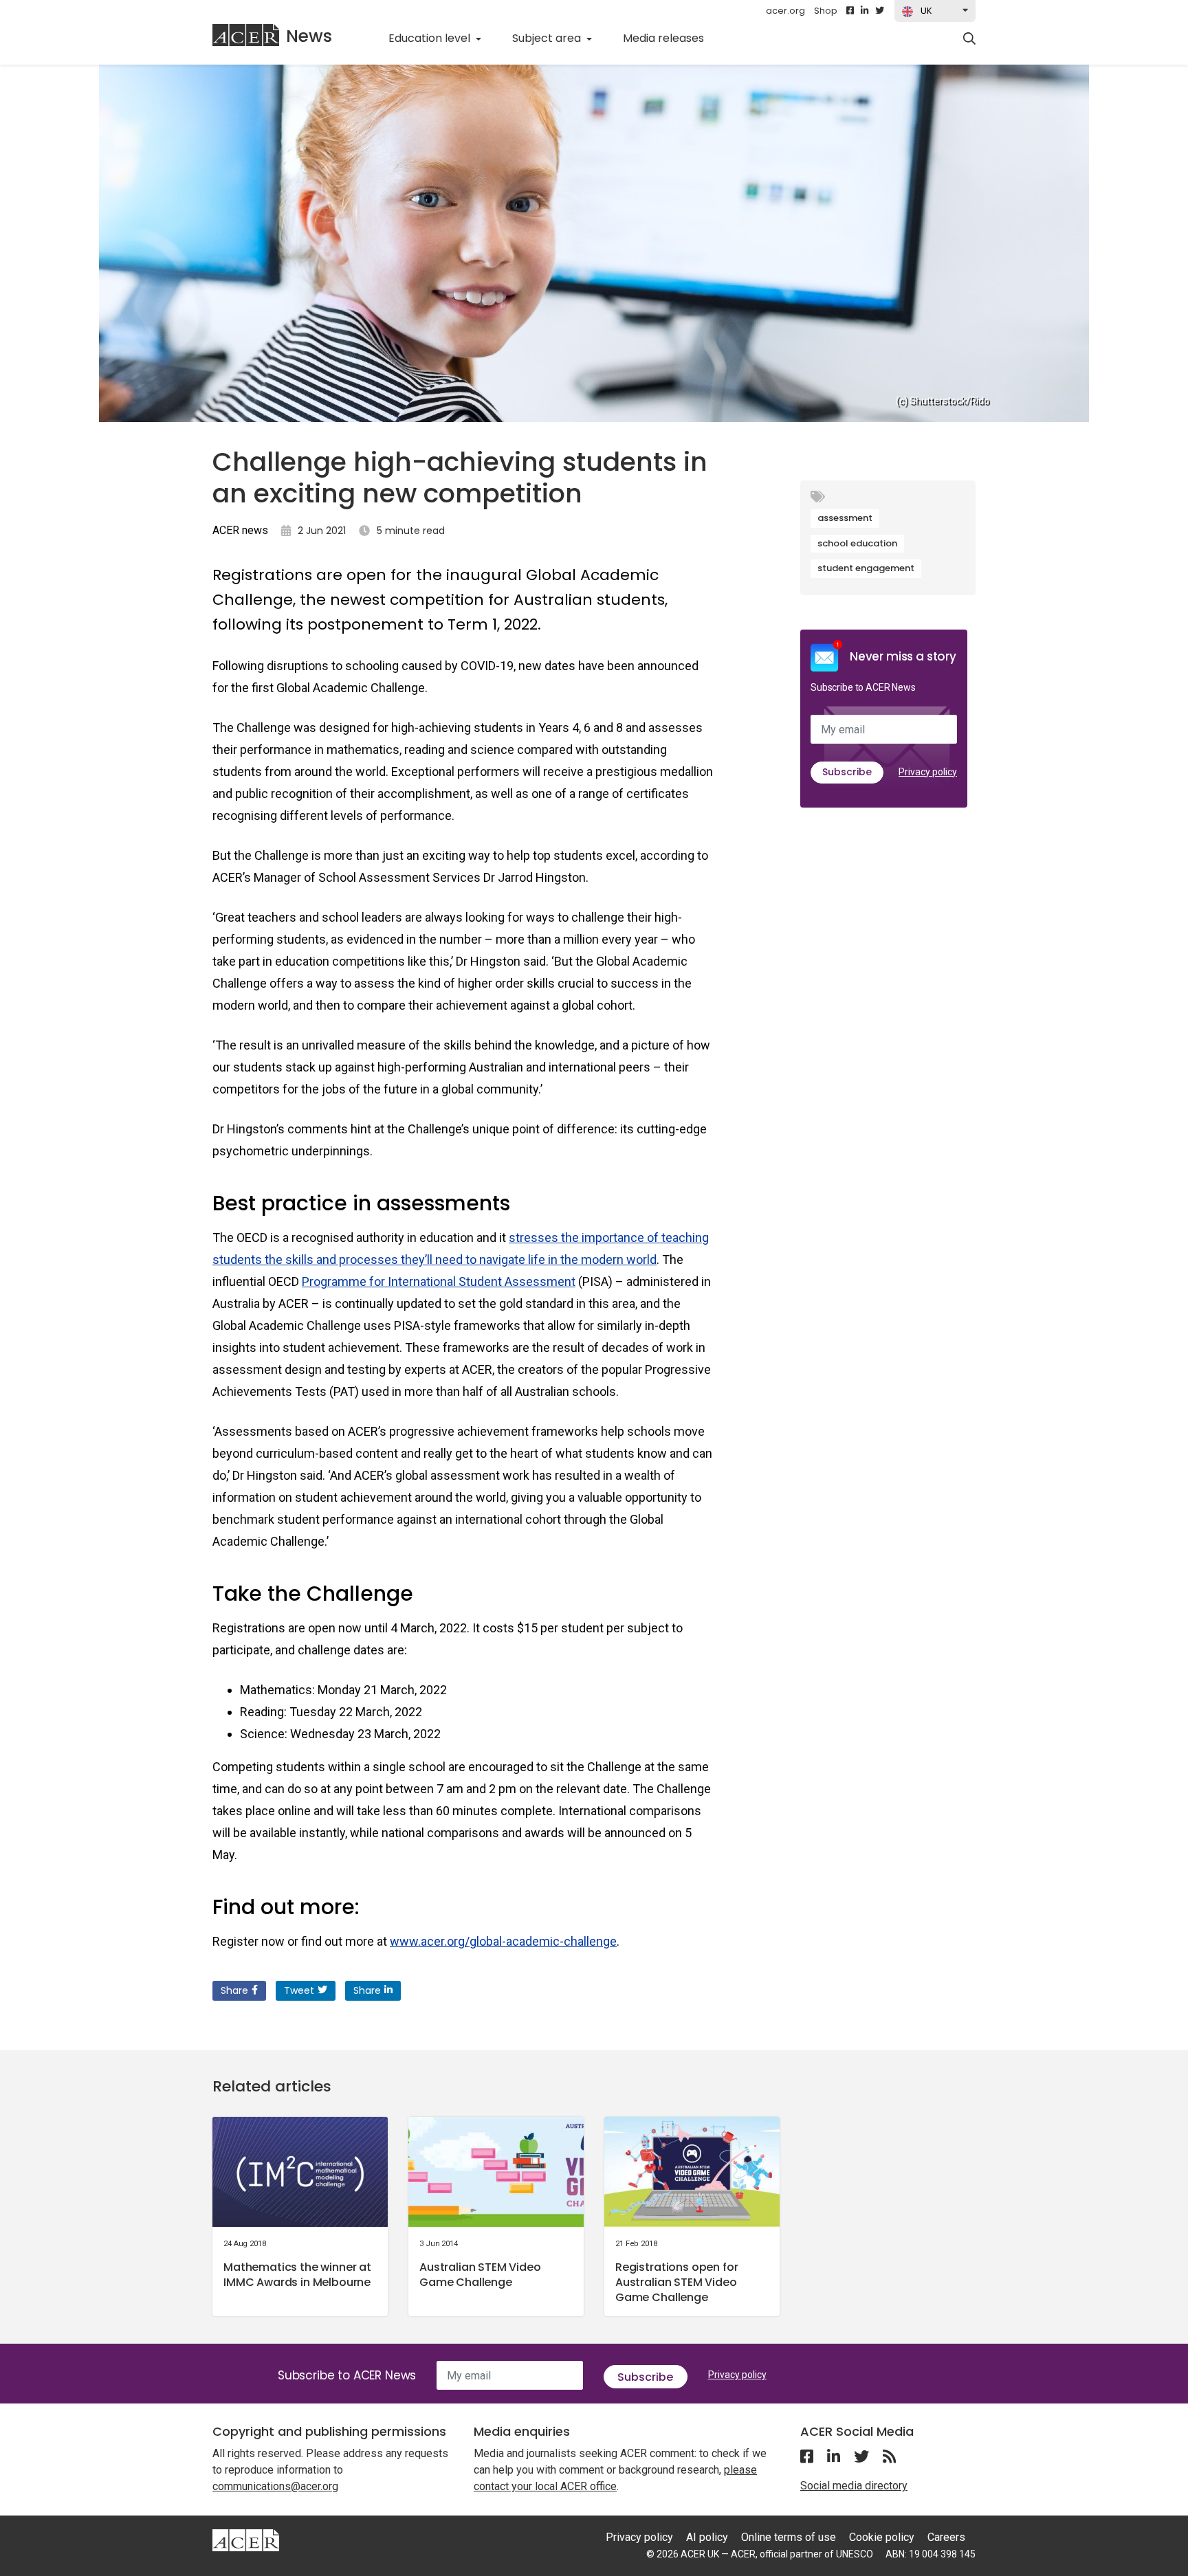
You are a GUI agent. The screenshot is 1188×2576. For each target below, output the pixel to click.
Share (234, 1990)
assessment (845, 518)
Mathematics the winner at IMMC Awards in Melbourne (297, 2275)
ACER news (240, 530)
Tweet (299, 1990)
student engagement (866, 568)
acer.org (785, 11)
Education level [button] (431, 38)
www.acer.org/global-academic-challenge (503, 1941)
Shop (826, 11)
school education (857, 543)
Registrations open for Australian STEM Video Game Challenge (676, 2282)
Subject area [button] (548, 38)
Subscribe (847, 772)
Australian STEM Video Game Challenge (480, 2275)
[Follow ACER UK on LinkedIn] (865, 11)
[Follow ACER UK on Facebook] (850, 11)
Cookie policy (882, 2537)
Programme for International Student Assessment (439, 1281)
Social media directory (854, 2486)
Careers (946, 2537)
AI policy (707, 2537)
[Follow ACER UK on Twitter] (880, 11)
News (309, 36)
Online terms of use (789, 2537)
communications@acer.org (275, 2486)
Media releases (671, 38)
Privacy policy (928, 772)
